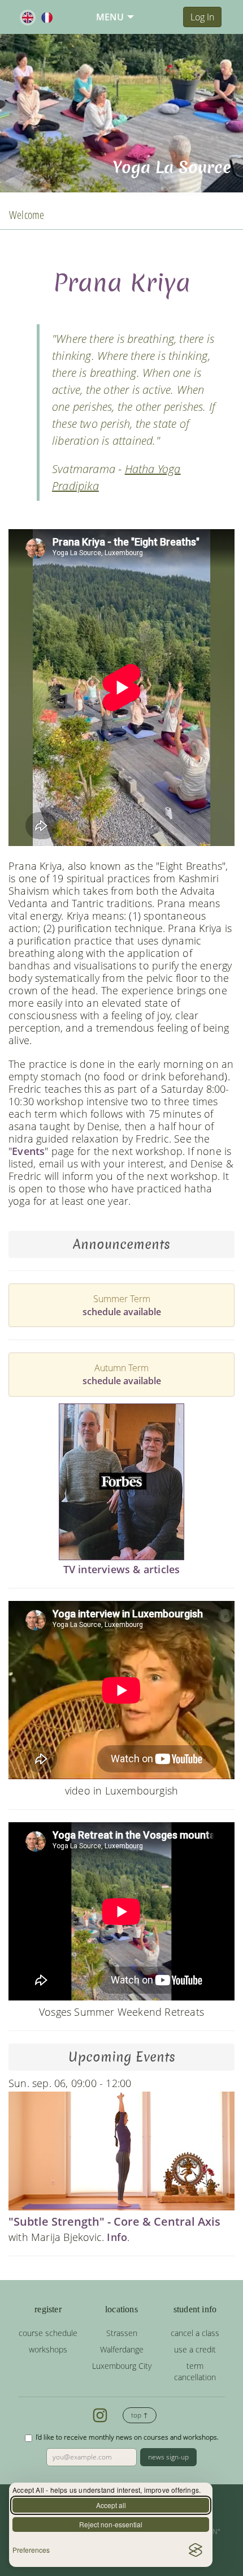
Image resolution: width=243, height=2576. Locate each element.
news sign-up (168, 2457)
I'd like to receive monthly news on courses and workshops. (127, 2437)
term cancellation (195, 2371)
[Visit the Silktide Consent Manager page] (196, 2550)
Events (28, 1151)
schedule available (122, 1312)
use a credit (195, 2349)
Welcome (27, 215)
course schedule (48, 2333)
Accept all (111, 2505)
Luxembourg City (122, 2366)
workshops (48, 2349)
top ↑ (140, 2415)
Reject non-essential (111, 2524)
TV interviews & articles (122, 1569)
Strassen (122, 2333)
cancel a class (195, 2333)
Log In (202, 17)
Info (117, 2237)
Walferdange (122, 2349)
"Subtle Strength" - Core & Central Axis (114, 2221)
